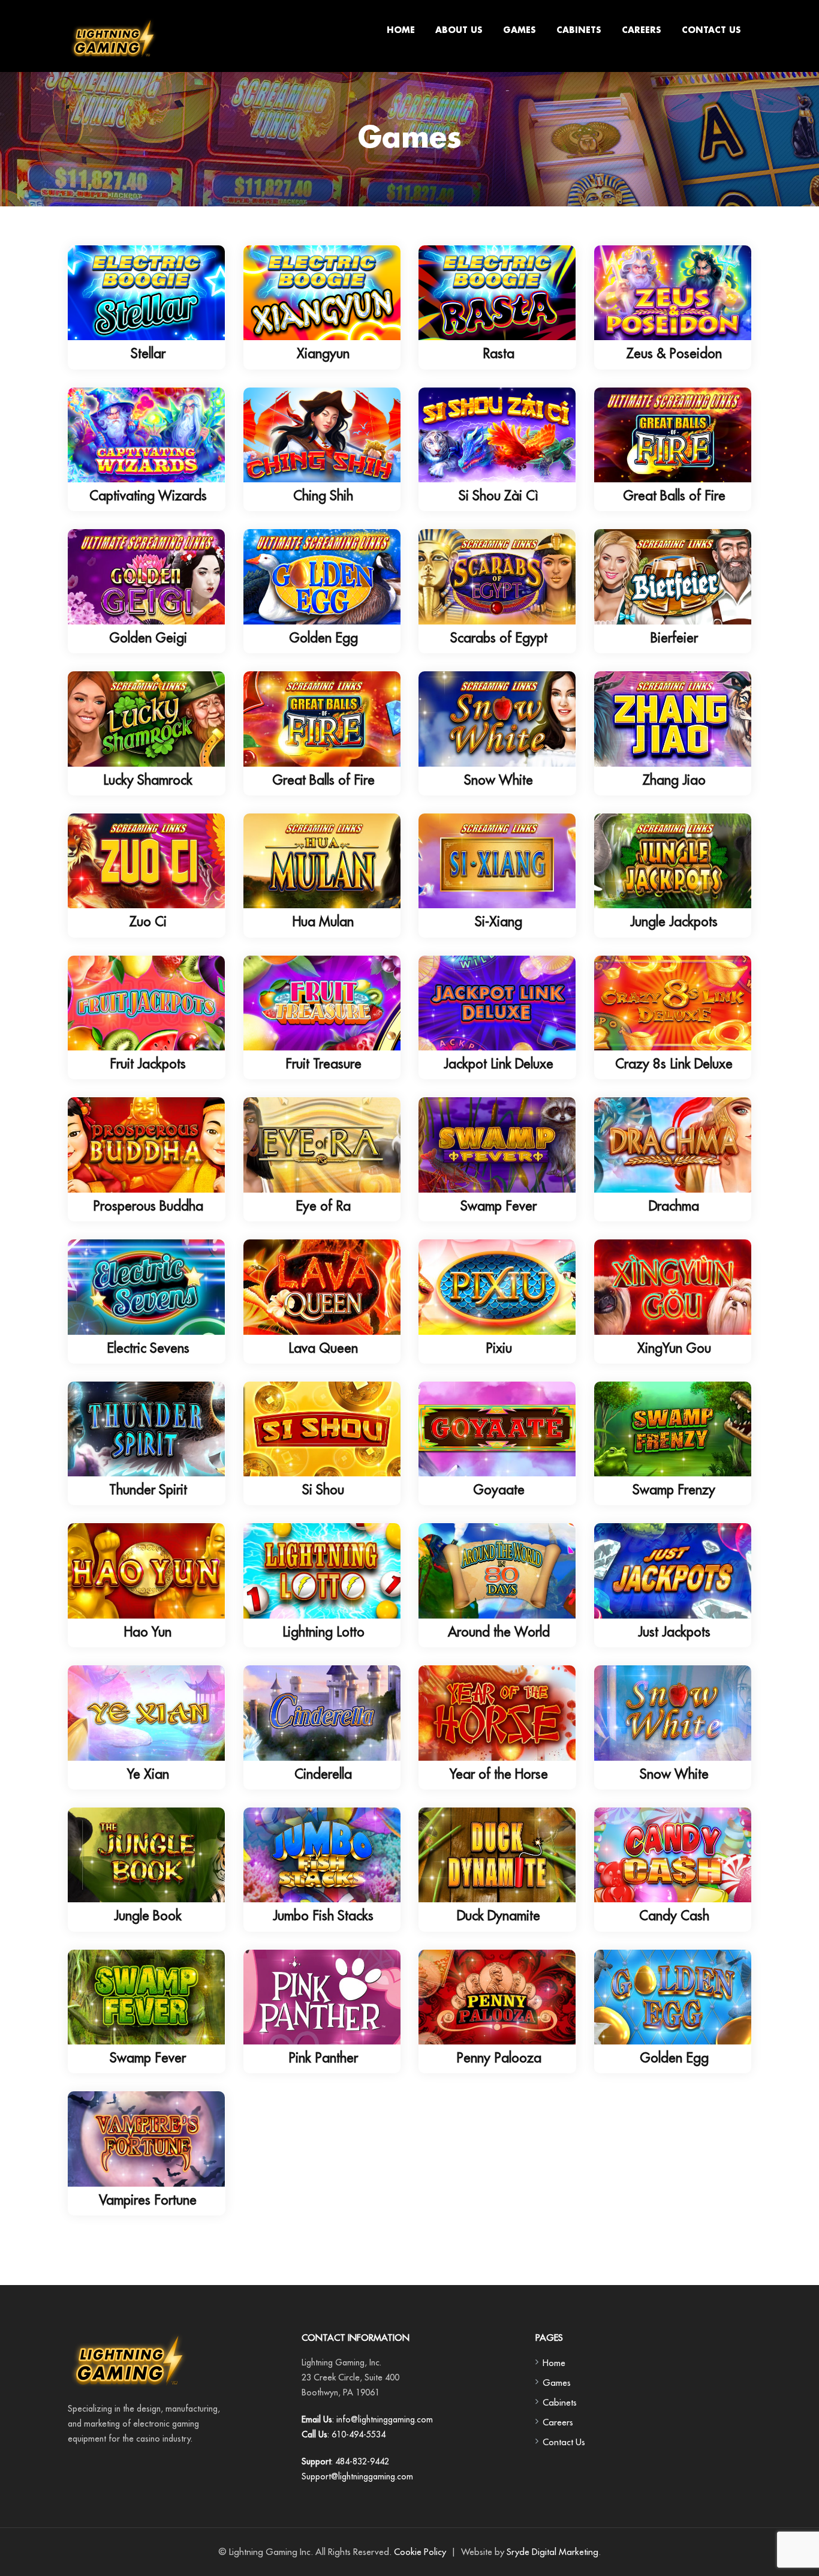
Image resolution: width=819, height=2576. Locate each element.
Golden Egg (323, 638)
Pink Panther (323, 2058)
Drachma (674, 1206)
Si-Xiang (499, 921)
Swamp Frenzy (674, 1490)
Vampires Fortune (148, 2200)
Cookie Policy (420, 2552)
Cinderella (323, 1774)
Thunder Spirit (148, 1490)
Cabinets (579, 31)
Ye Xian (148, 1774)
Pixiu (499, 1348)
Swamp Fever (499, 1206)
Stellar (148, 353)
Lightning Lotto (323, 1632)
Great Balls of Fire (674, 496)
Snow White (499, 780)
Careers (642, 31)
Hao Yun (148, 1632)
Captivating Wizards (148, 496)
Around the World (499, 1632)
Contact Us (711, 31)
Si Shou (323, 1490)
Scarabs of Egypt (499, 638)
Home (401, 31)
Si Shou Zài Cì (499, 496)
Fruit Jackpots (148, 1064)
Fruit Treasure (323, 1064)
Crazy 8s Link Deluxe (674, 1064)
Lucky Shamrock (148, 780)
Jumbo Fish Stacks (323, 1916)
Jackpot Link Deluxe (499, 1064)
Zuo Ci (148, 921)
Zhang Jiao (674, 780)
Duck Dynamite (499, 1916)
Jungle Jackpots (674, 921)
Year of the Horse (499, 1774)
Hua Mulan (323, 921)
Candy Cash (674, 1916)
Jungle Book (148, 1916)
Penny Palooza (499, 2058)
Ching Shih (323, 496)
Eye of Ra (323, 1206)
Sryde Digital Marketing (552, 2552)
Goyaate (499, 1490)
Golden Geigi (148, 638)
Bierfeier (674, 638)
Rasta (499, 353)
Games (520, 31)
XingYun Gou (674, 1348)
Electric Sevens (148, 1348)
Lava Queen (323, 1348)
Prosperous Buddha (148, 1206)
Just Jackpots (674, 1632)
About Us (459, 31)
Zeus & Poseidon (674, 353)
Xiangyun (323, 353)
